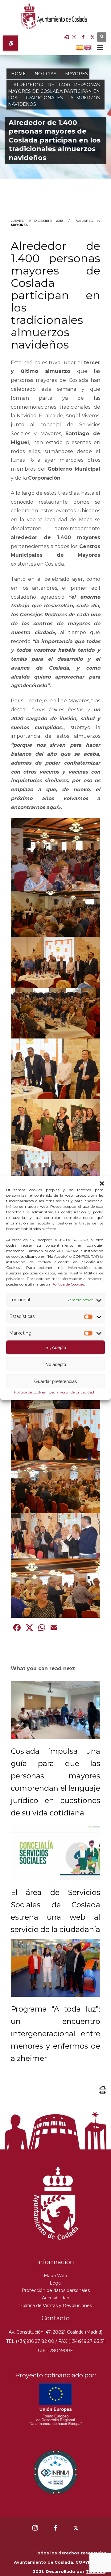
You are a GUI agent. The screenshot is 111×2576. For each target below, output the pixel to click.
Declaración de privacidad (71, 1392)
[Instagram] (74, 37)
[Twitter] (92, 37)
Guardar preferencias (56, 1381)
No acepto (56, 1364)
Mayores (19, 225)
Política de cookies (30, 1392)
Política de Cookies (68, 1284)
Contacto (56, 2318)
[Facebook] (83, 37)
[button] (102, 1183)
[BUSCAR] (102, 37)
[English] (88, 47)
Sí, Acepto (56, 1347)
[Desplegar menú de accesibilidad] (11, 43)
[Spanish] (80, 47)
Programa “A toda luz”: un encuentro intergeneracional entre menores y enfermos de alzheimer (55, 2034)
